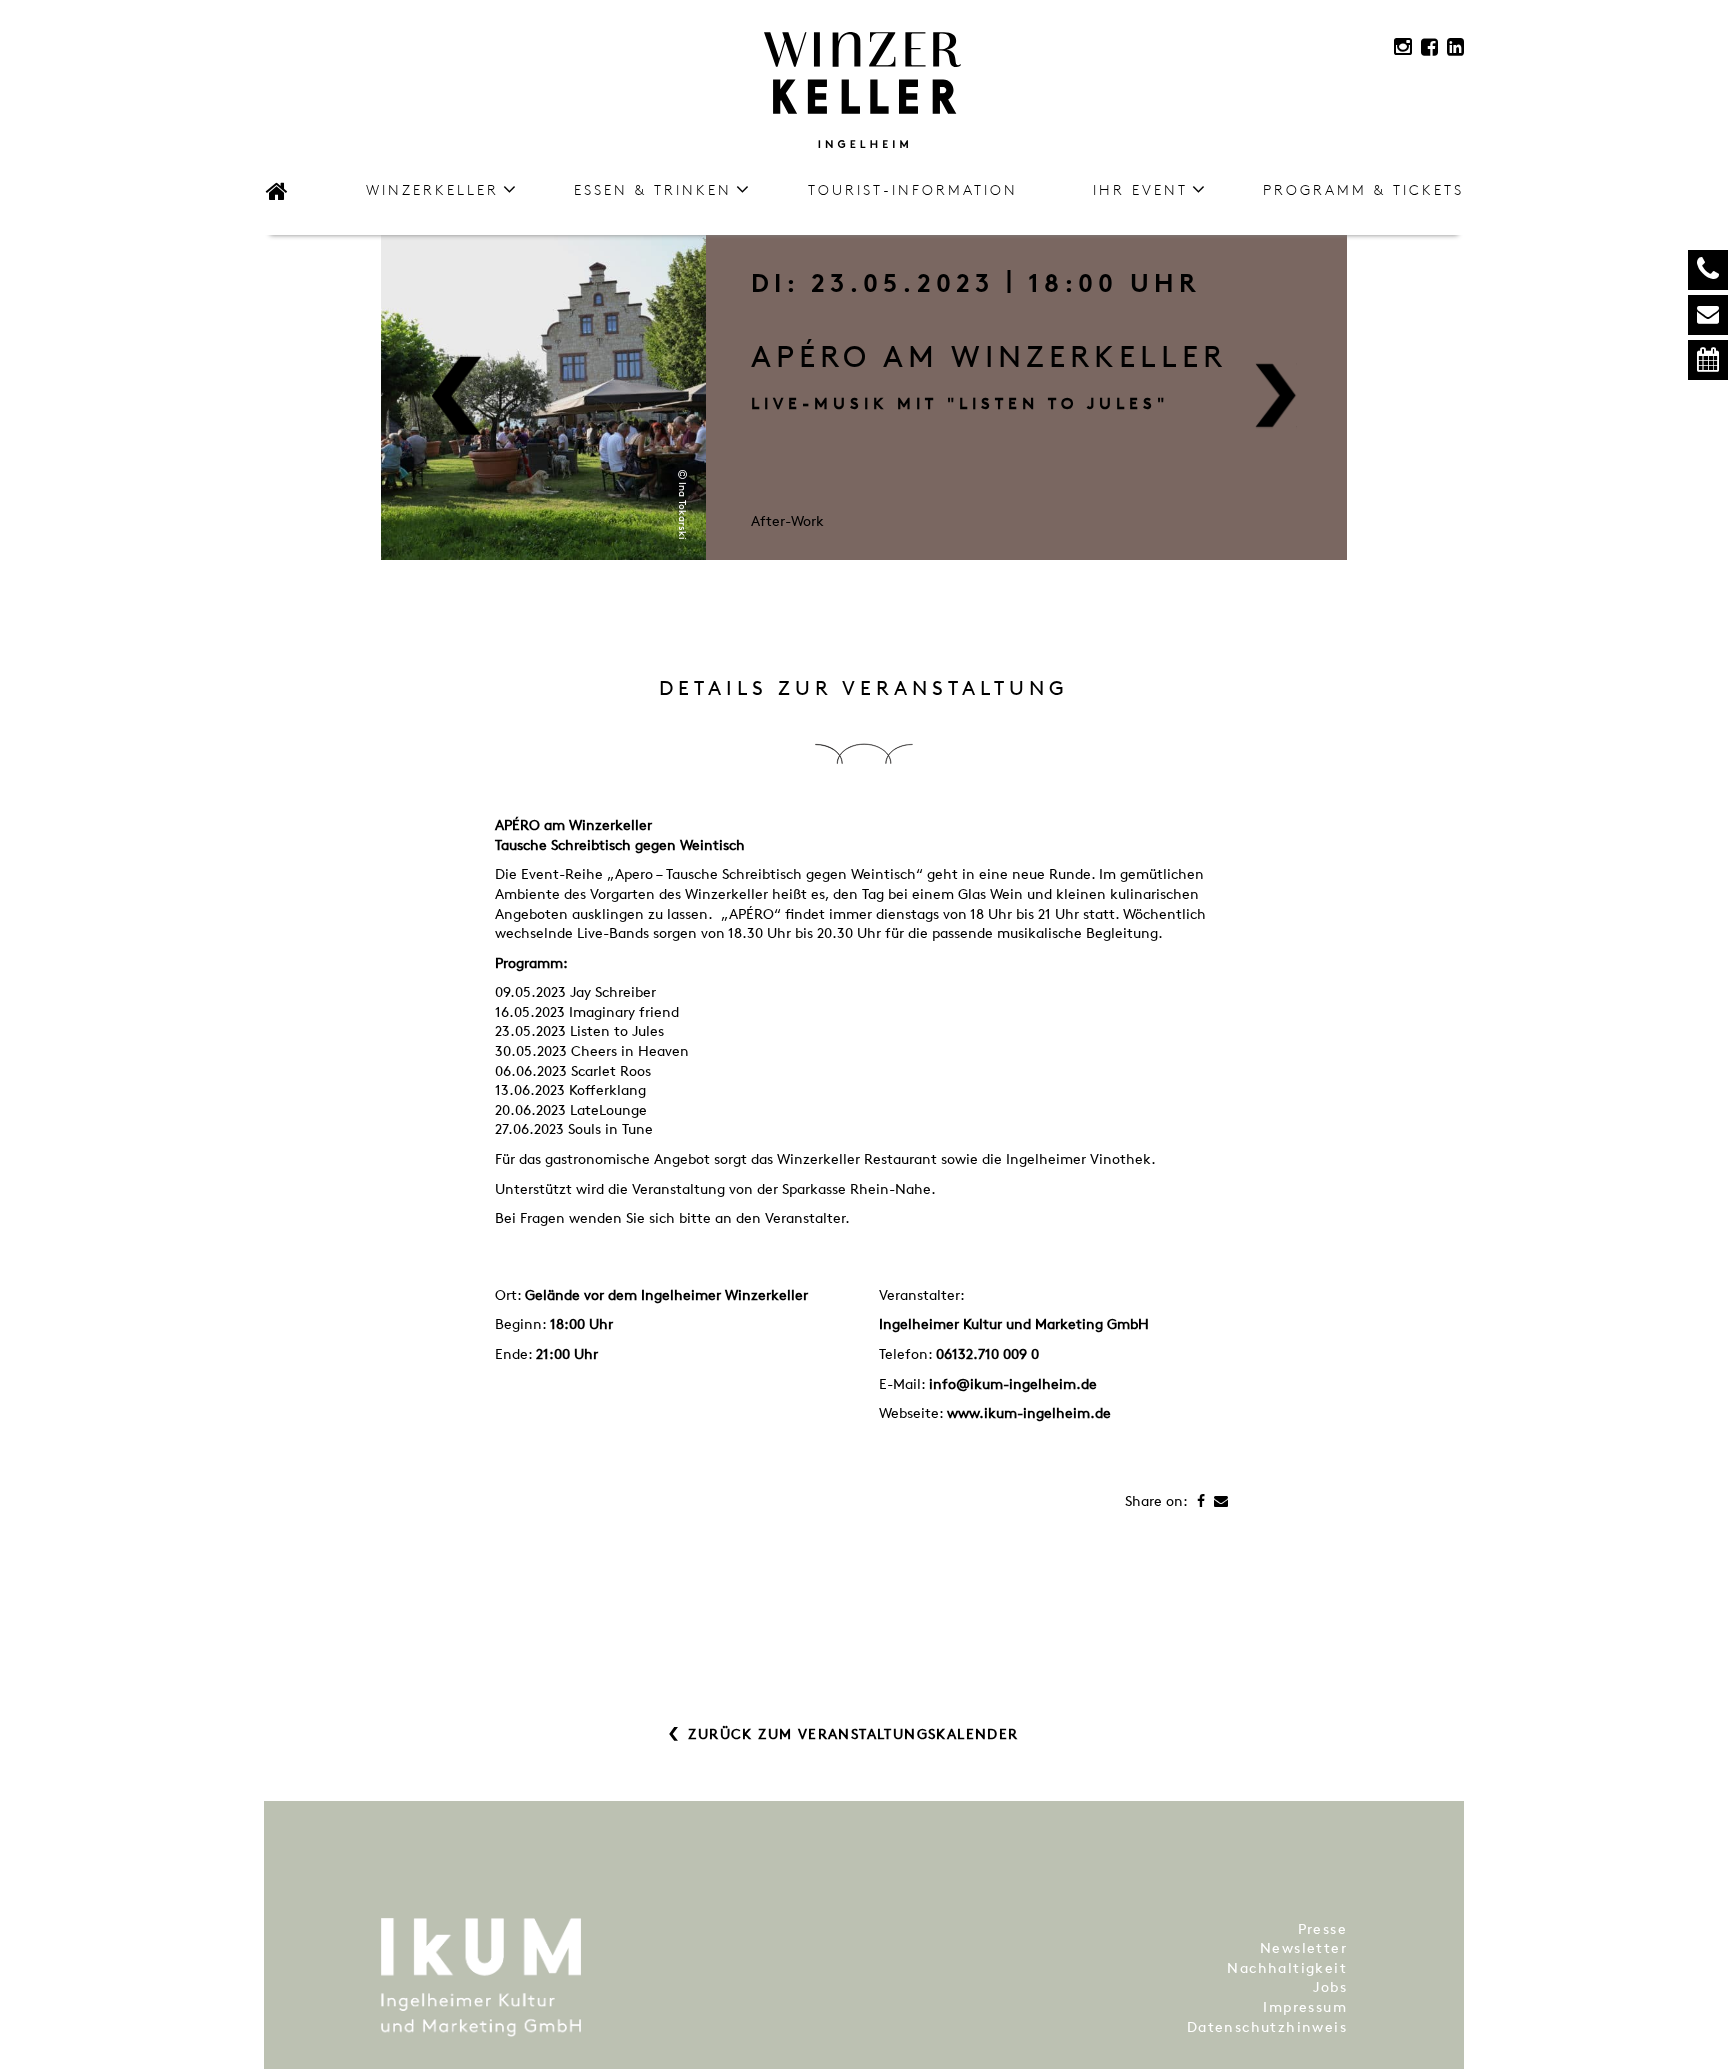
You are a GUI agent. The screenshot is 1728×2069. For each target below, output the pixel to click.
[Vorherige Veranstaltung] (457, 397)
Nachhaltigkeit (1287, 1967)
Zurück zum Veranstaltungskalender (853, 1733)
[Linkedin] (1455, 47)
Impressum (1305, 2006)
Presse (1322, 1928)
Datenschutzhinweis (1267, 2026)
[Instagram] (1403, 46)
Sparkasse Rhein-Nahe (854, 1188)
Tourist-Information (913, 189)
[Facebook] (1429, 47)
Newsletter (1303, 1947)
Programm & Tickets (1363, 189)
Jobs (1330, 1986)
